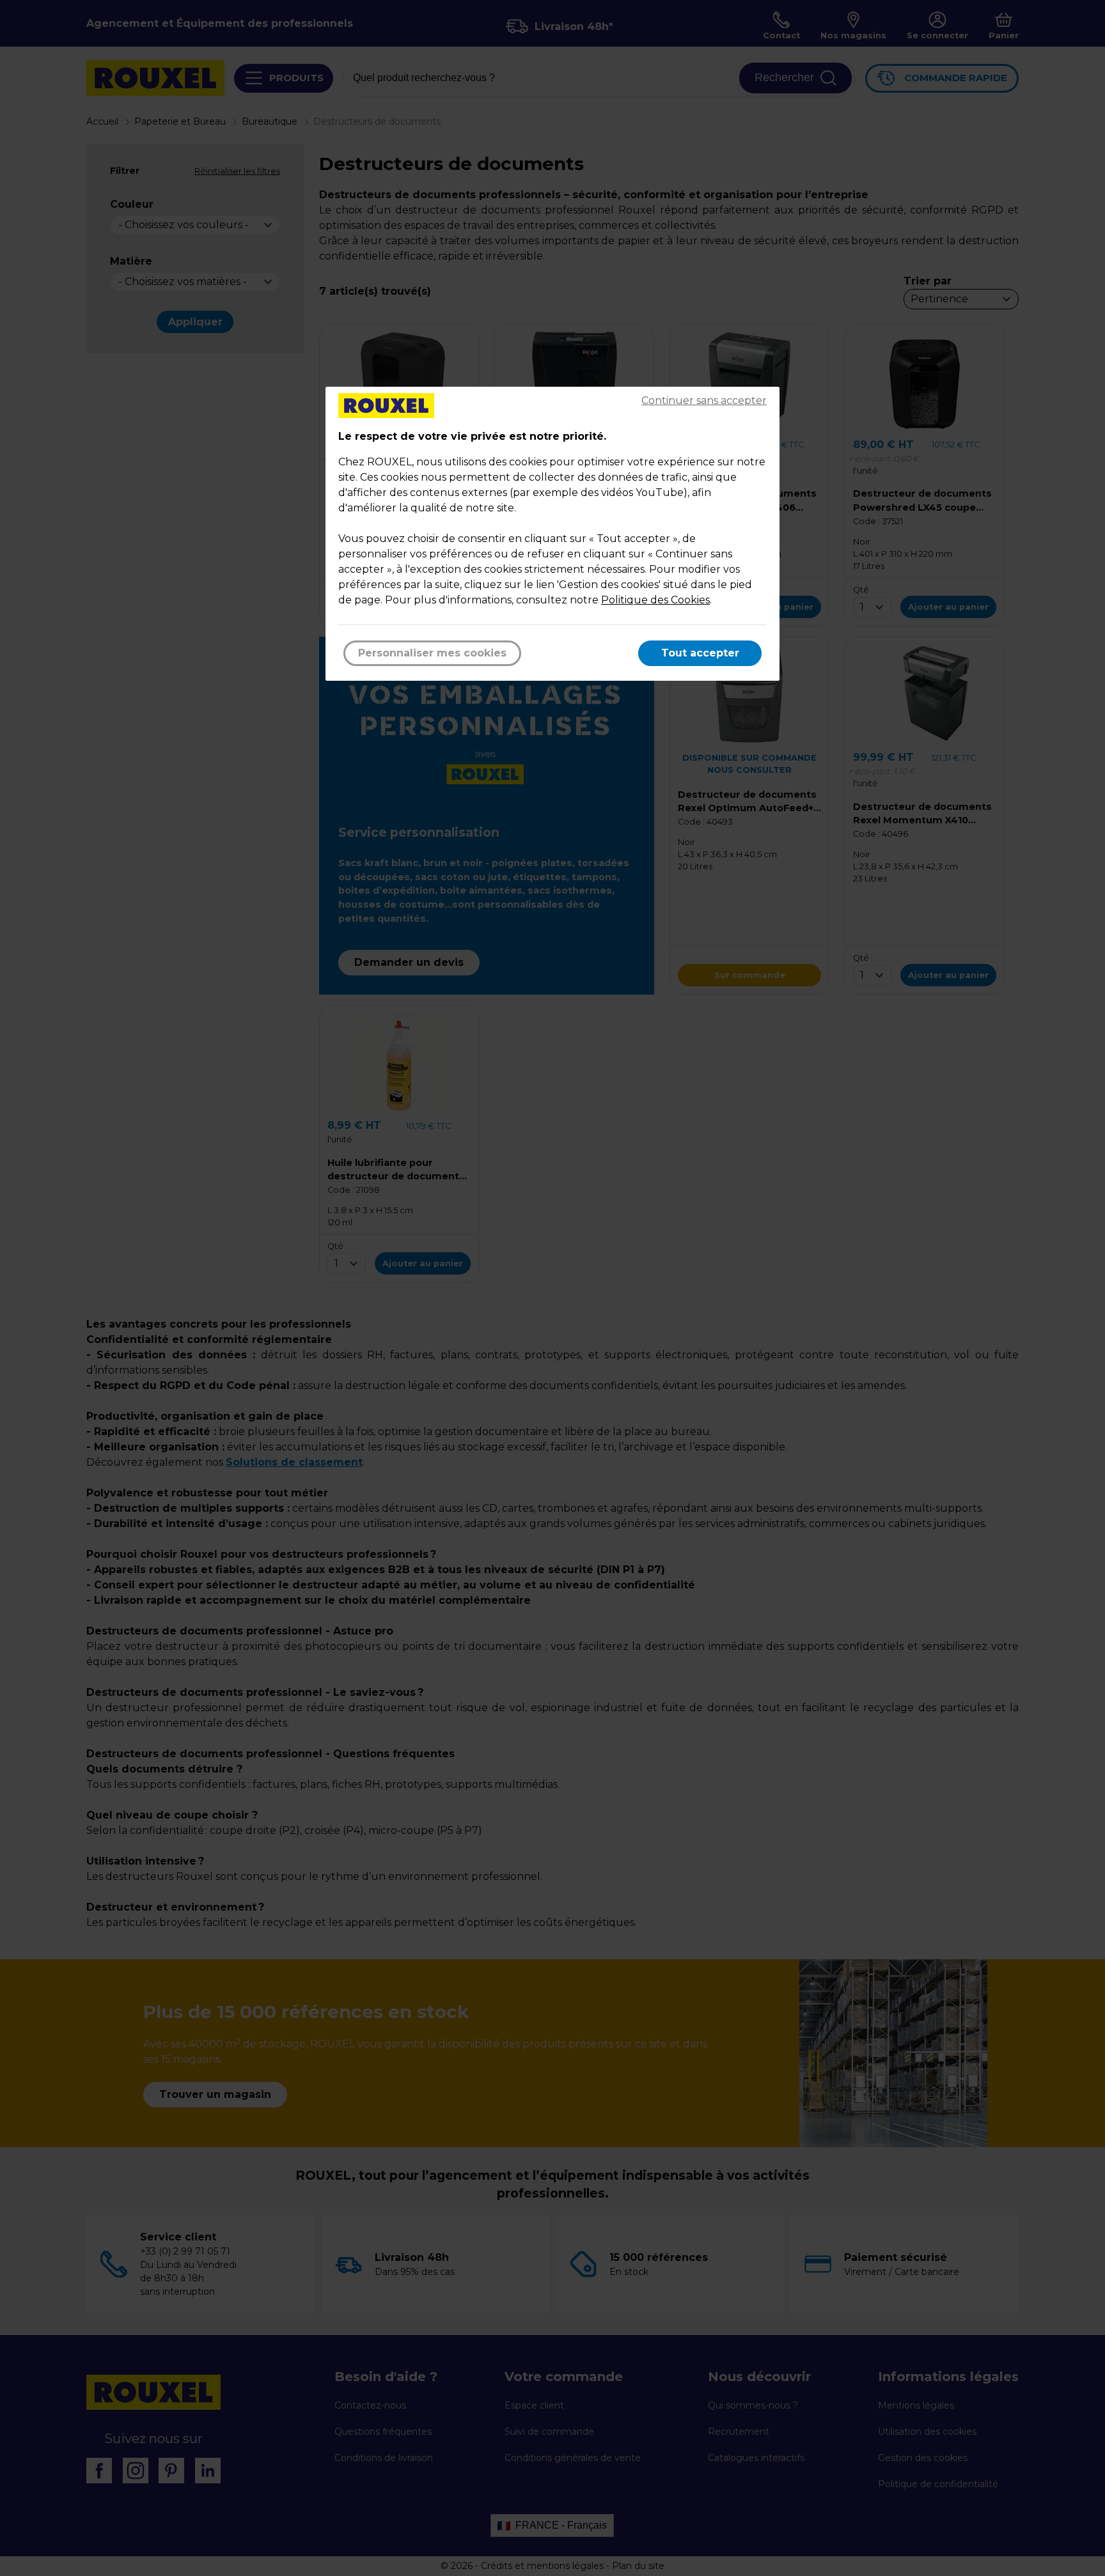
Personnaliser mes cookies (432, 653)
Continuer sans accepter (704, 400)
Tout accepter (700, 653)
